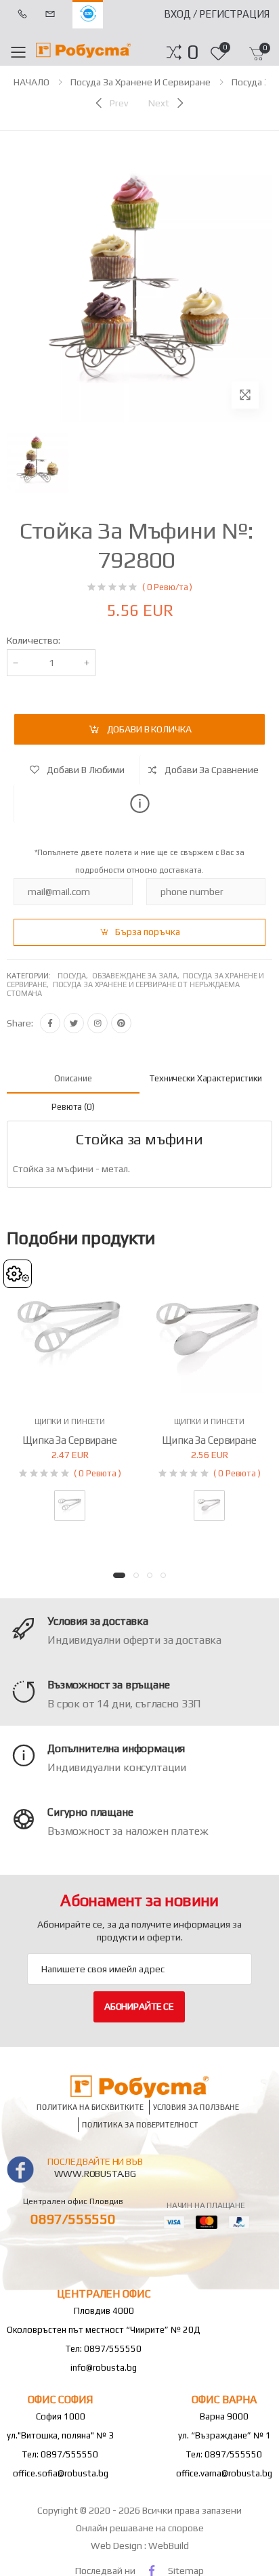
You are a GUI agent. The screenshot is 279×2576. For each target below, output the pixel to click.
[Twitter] (74, 1023)
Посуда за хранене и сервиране (141, 82)
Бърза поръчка (148, 932)
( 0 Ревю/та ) (167, 587)
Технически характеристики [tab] (206, 1078)
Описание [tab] (73, 1078)
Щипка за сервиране (69, 1440)
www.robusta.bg (95, 2174)
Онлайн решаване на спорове (140, 2528)
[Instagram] (98, 1023)
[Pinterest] (121, 1023)
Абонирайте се (139, 2006)
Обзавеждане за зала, (138, 976)
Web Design (117, 2546)
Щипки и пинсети (70, 1421)
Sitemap (186, 2571)
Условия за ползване (196, 2107)
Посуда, (75, 976)
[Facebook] (50, 1023)
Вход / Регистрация (217, 14)
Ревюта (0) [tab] (73, 1107)
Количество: (34, 640)
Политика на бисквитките (90, 2107)
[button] (193, 52)
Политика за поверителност (140, 2124)
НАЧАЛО (31, 82)
